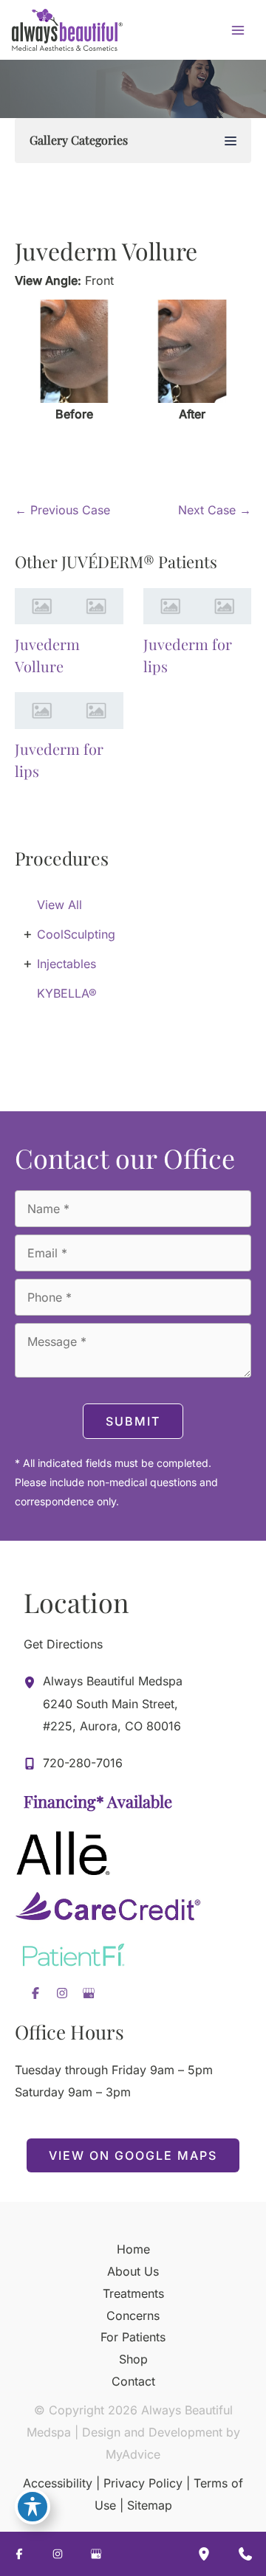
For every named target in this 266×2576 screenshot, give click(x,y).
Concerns (133, 2316)
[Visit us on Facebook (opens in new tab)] (35, 1993)
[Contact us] (245, 2554)
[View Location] (33, 1682)
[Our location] (204, 2554)
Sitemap (150, 2505)
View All (59, 905)
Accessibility (58, 2483)
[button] (133, 2155)
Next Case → (215, 510)
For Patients (133, 2337)
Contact (133, 2381)
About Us (133, 2271)
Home (133, 2249)
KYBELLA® (67, 993)
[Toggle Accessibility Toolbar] (33, 2507)
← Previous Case (62, 510)
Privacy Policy (143, 2483)
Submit (133, 1421)
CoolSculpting (76, 934)
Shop (133, 2359)
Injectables (66, 964)
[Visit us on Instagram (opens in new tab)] (62, 1993)
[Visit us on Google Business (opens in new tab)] (89, 1993)
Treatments (133, 2293)
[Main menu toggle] (238, 30)
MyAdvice (133, 2454)
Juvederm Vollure (106, 251)
